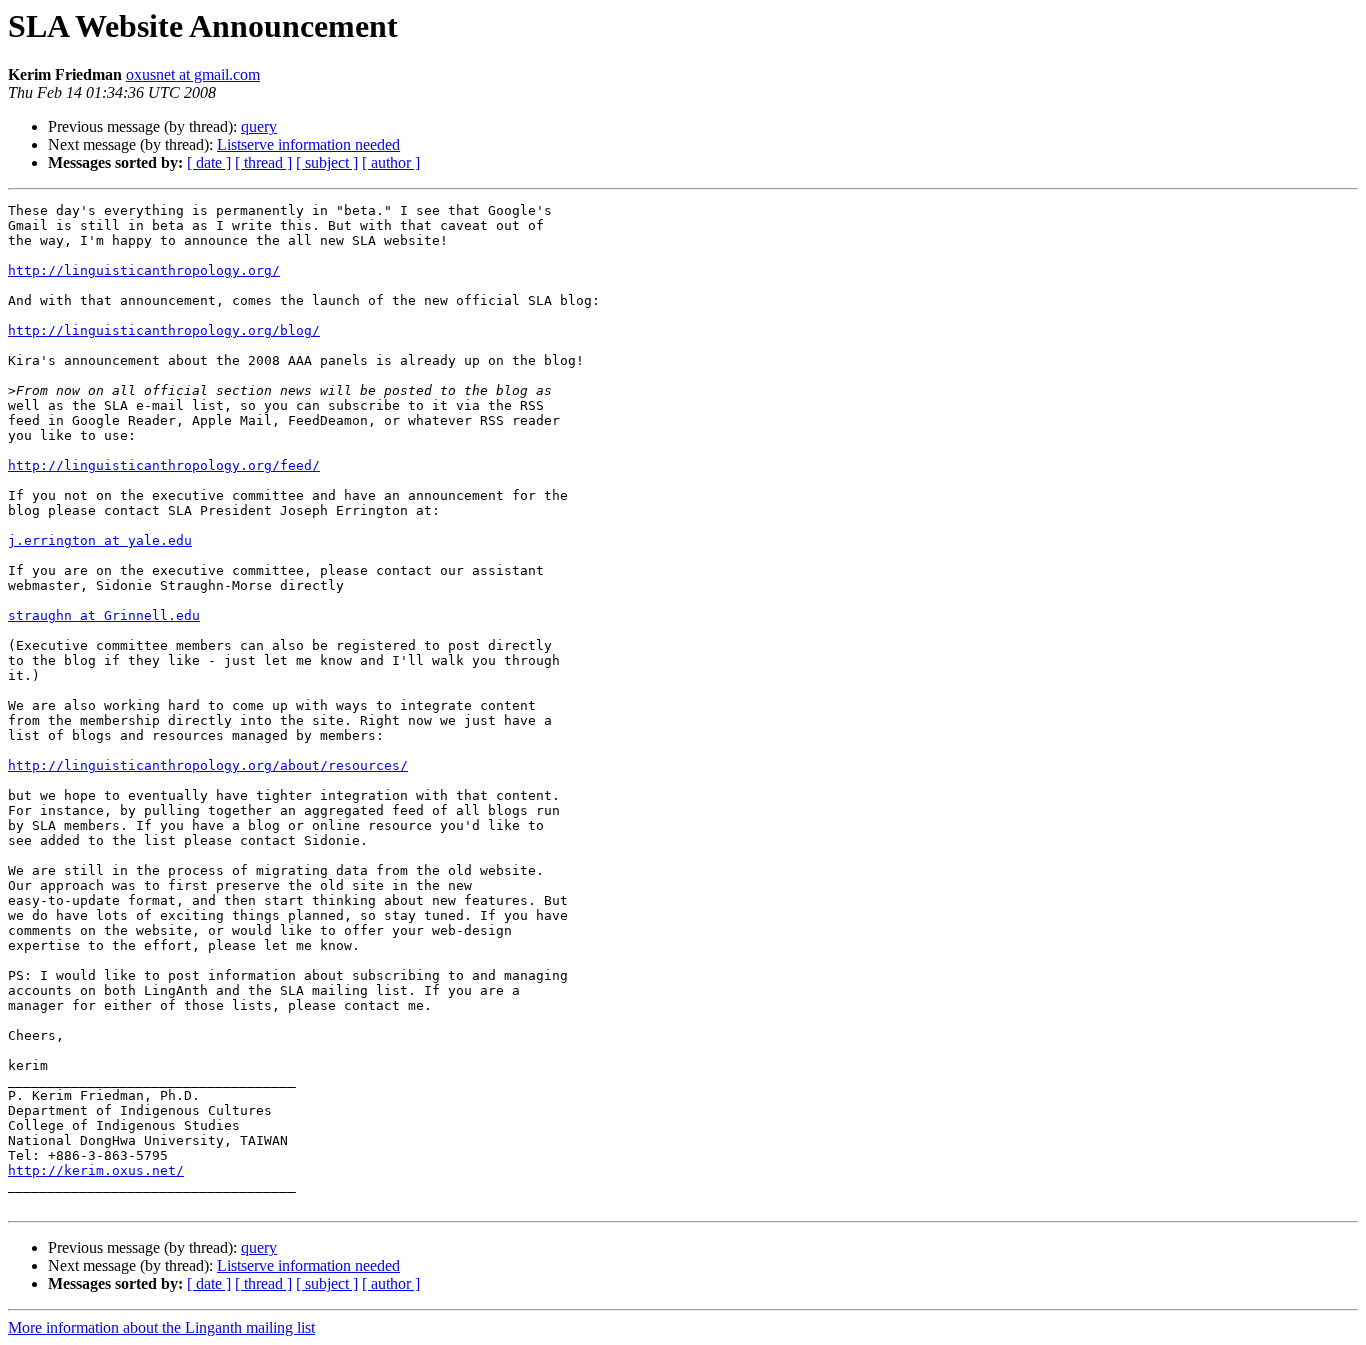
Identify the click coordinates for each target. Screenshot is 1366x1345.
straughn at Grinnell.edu (104, 615)
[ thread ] (263, 162)
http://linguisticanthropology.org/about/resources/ (208, 765)
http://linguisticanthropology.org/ (144, 270)
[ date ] (209, 162)
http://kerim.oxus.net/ (96, 1170)
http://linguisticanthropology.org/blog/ (164, 330)
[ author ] (391, 162)
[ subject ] (327, 162)
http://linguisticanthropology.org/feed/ (164, 465)
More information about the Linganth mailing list (161, 1327)
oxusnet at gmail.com (193, 74)
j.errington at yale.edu (100, 540)
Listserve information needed (308, 144)
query (259, 126)
